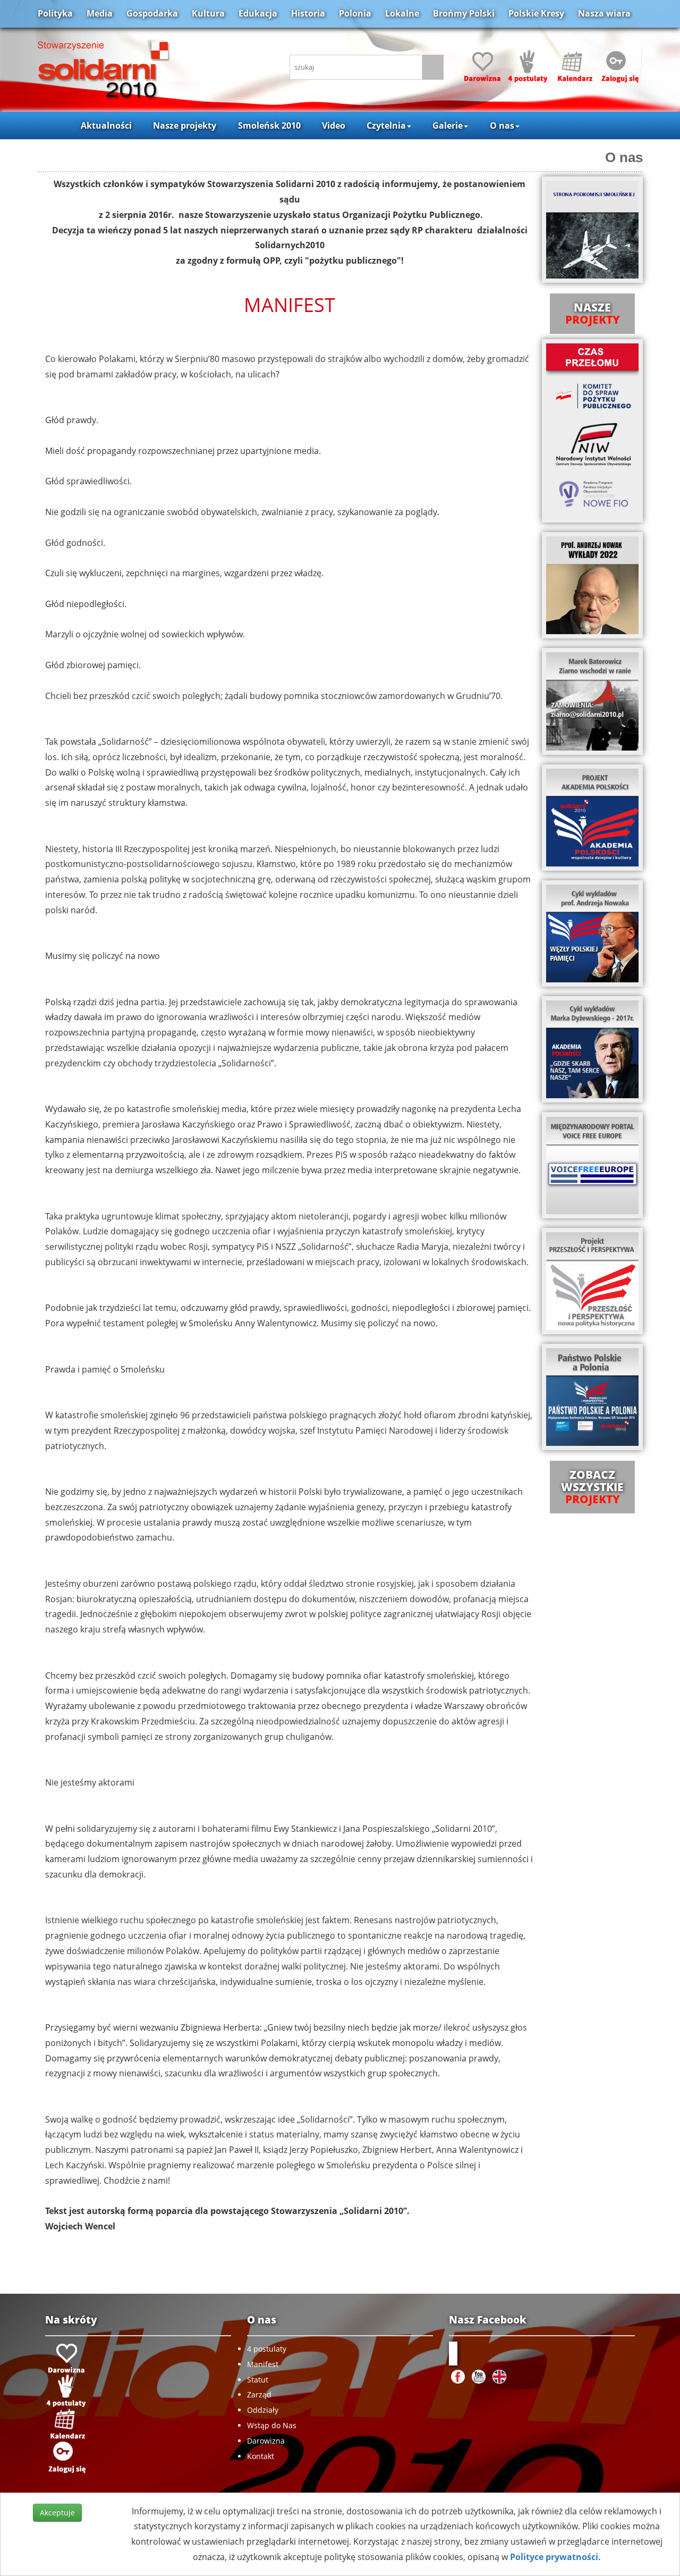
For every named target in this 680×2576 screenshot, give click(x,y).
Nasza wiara (604, 13)
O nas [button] (502, 125)
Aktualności (106, 125)
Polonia (355, 13)
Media (100, 13)
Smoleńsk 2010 (269, 125)
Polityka (55, 13)
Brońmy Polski (464, 13)
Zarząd (259, 2394)
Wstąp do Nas (272, 2425)
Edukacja (258, 13)
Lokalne (402, 13)
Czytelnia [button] (386, 125)
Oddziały (263, 2410)
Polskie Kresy (536, 13)
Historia (308, 13)
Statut (258, 2380)
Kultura (208, 13)
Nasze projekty (185, 125)
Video (334, 125)
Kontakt (261, 2456)
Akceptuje (57, 2512)
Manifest (263, 2364)
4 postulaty (267, 2349)
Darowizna (266, 2441)
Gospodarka (152, 13)
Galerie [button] (448, 125)
